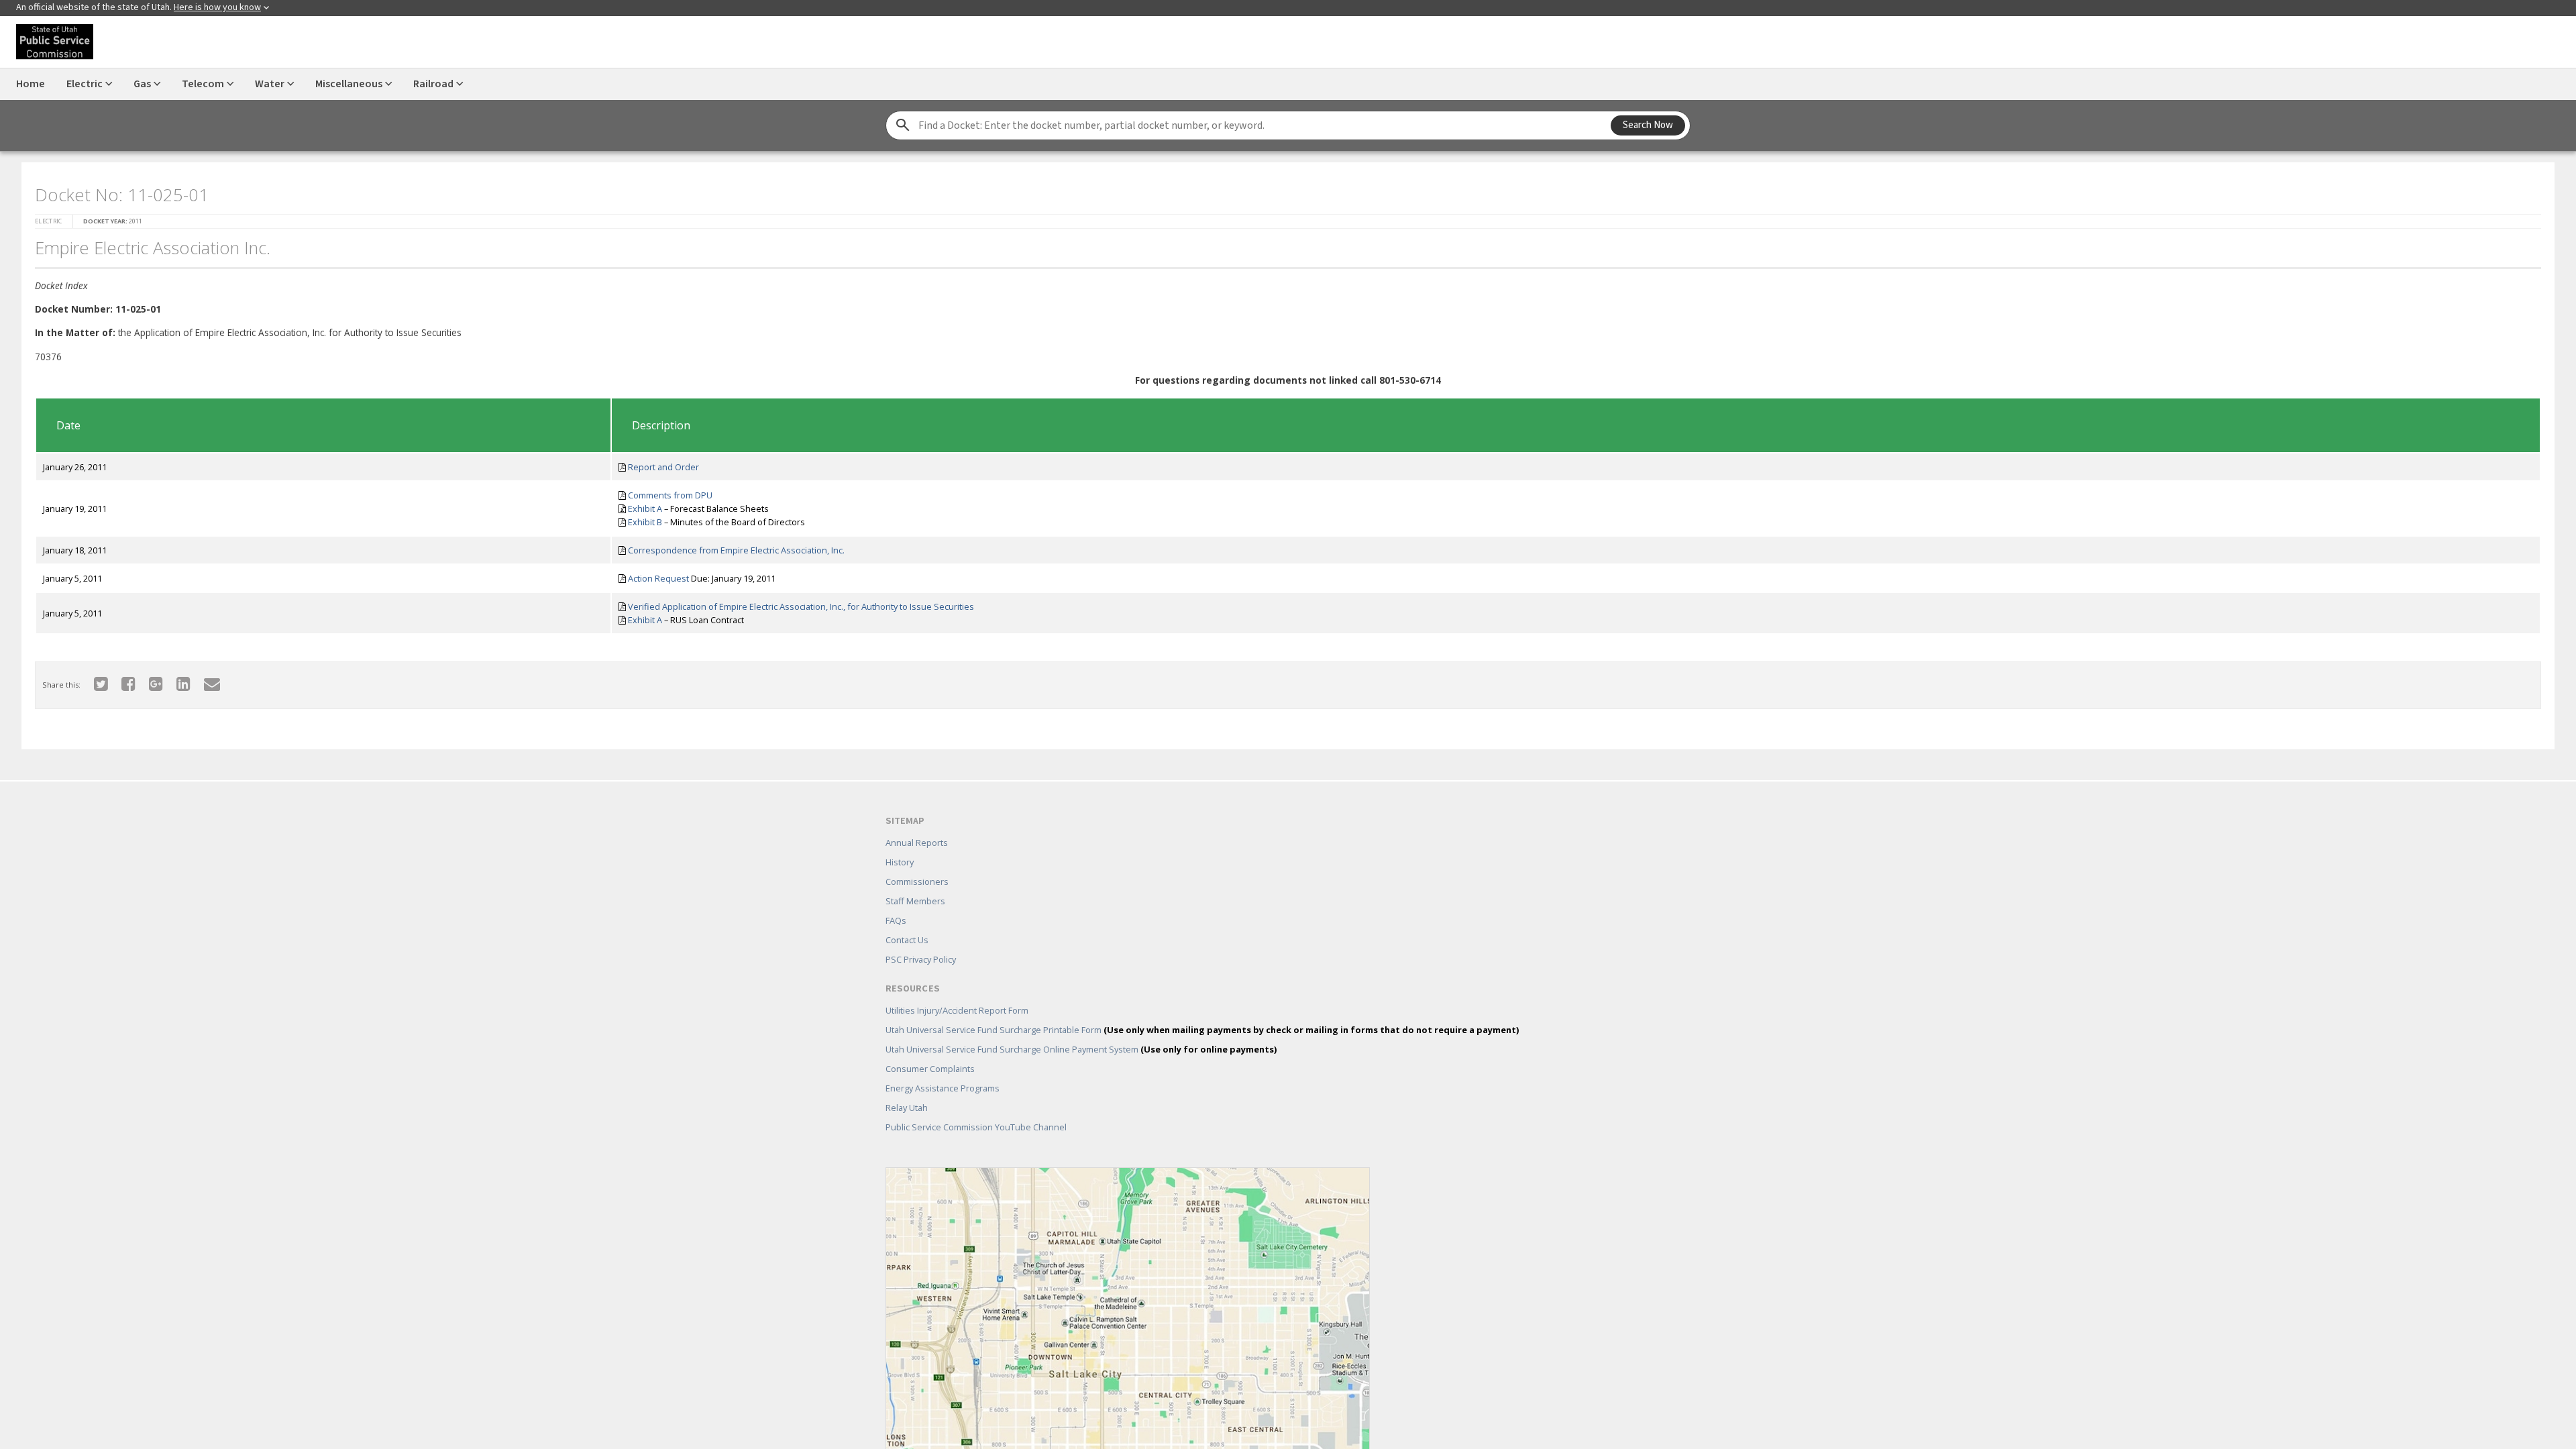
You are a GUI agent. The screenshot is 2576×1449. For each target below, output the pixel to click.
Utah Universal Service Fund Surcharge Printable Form (1202, 1010)
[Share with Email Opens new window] (204, 679)
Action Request (654, 574)
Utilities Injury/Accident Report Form (957, 991)
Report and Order (659, 463)
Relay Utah (907, 1088)
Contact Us (907, 920)
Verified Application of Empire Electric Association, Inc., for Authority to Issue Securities (797, 602)
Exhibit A (641, 504)
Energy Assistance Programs (943, 1069)
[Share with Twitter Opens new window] (93, 679)
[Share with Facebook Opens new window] (120, 679)
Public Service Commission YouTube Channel (976, 1108)
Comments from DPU (666, 491)
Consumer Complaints (930, 1049)
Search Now (1648, 125)
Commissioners (917, 862)
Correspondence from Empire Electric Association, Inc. (732, 546)
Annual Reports (917, 823)
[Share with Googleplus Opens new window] (148, 679)
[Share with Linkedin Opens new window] (175, 679)
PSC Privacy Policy (921, 940)
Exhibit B (641, 518)
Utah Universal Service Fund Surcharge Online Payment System (1081, 1030)
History (900, 843)
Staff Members (915, 881)
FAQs (896, 901)
